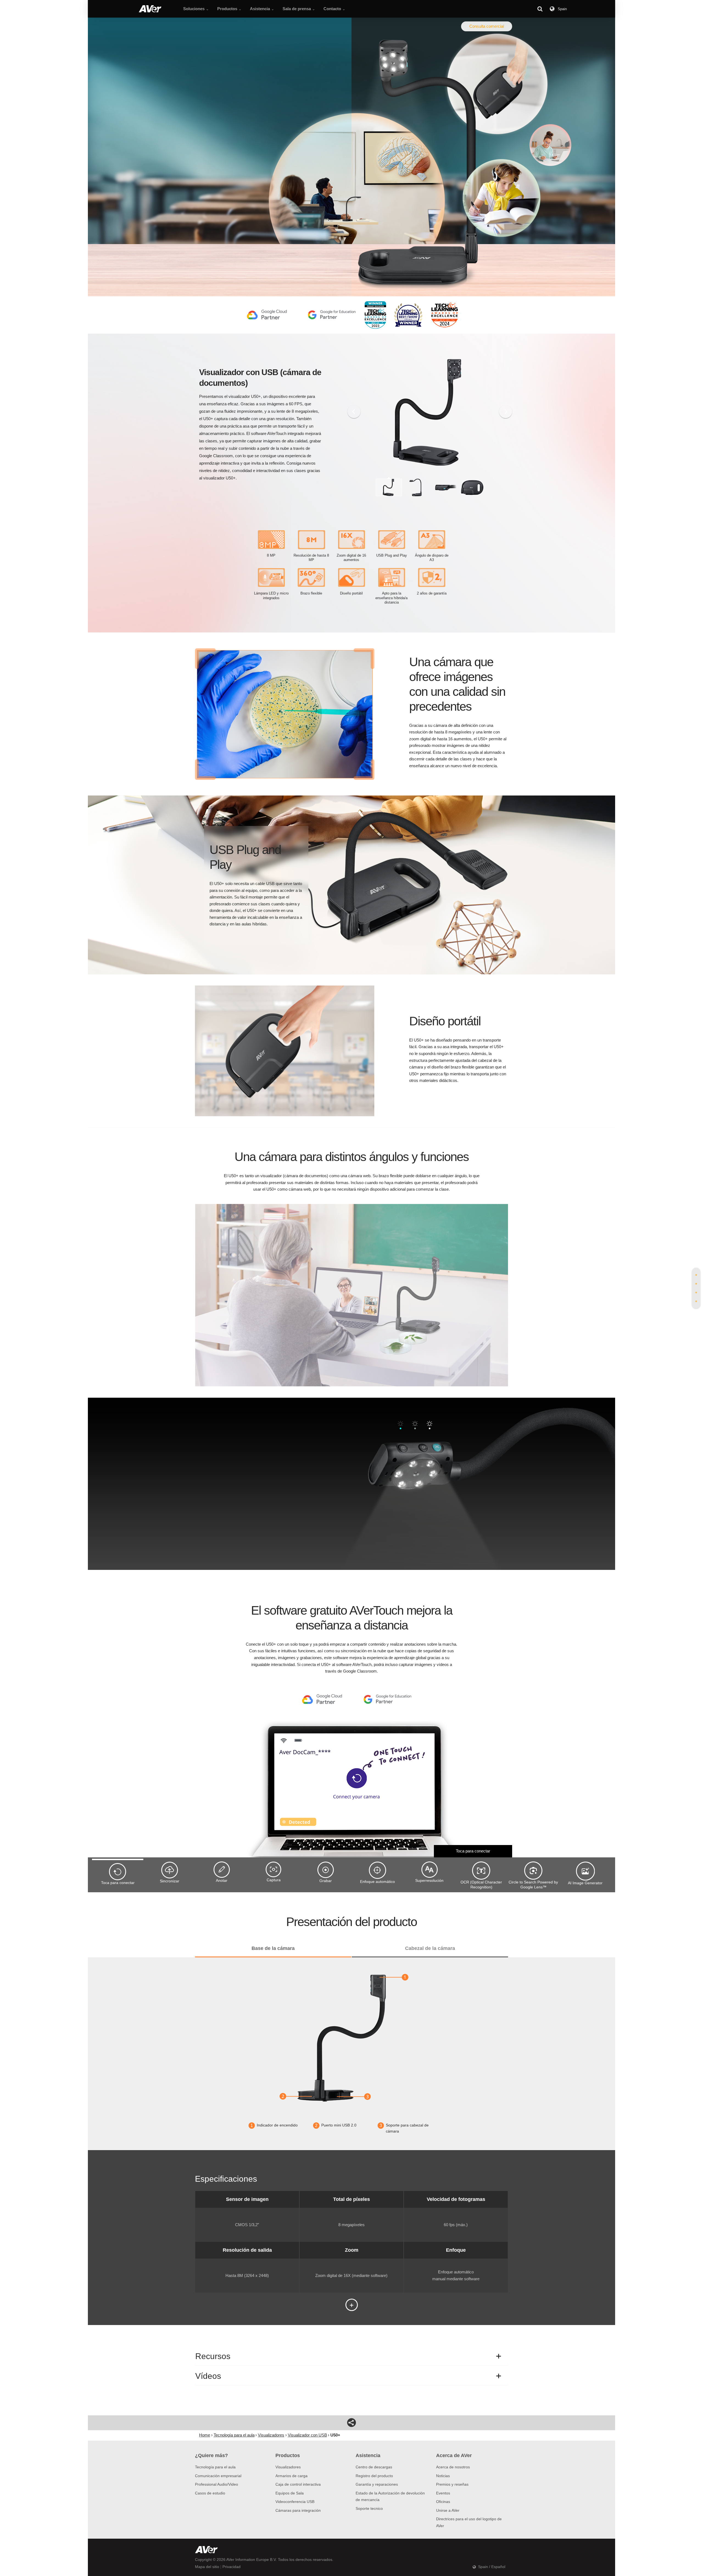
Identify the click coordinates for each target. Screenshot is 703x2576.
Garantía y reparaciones (377, 2484)
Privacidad (231, 2567)
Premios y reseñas (452, 2484)
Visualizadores (288, 2467)
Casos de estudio (210, 2493)
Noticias (443, 2476)
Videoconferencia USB (295, 2502)
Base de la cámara (273, 1948)
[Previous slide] (354, 412)
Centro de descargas (374, 2467)
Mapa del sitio (207, 2567)
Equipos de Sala (290, 2493)
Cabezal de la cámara (430, 1948)
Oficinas (443, 2502)
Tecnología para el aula (215, 2467)
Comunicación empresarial (218, 2476)
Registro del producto (374, 2476)
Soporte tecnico (369, 2508)
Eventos (443, 2493)
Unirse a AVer (448, 2510)
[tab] (696, 1275)
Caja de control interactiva (298, 2484)
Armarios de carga (291, 2476)
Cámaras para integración (298, 2510)
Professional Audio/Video (217, 2484)
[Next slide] (506, 412)
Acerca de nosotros (453, 2467)
